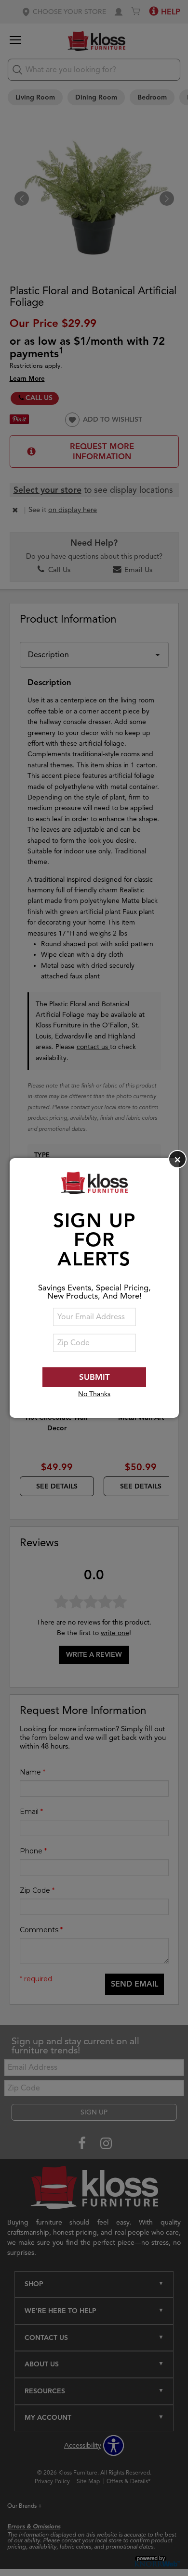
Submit (94, 1377)
